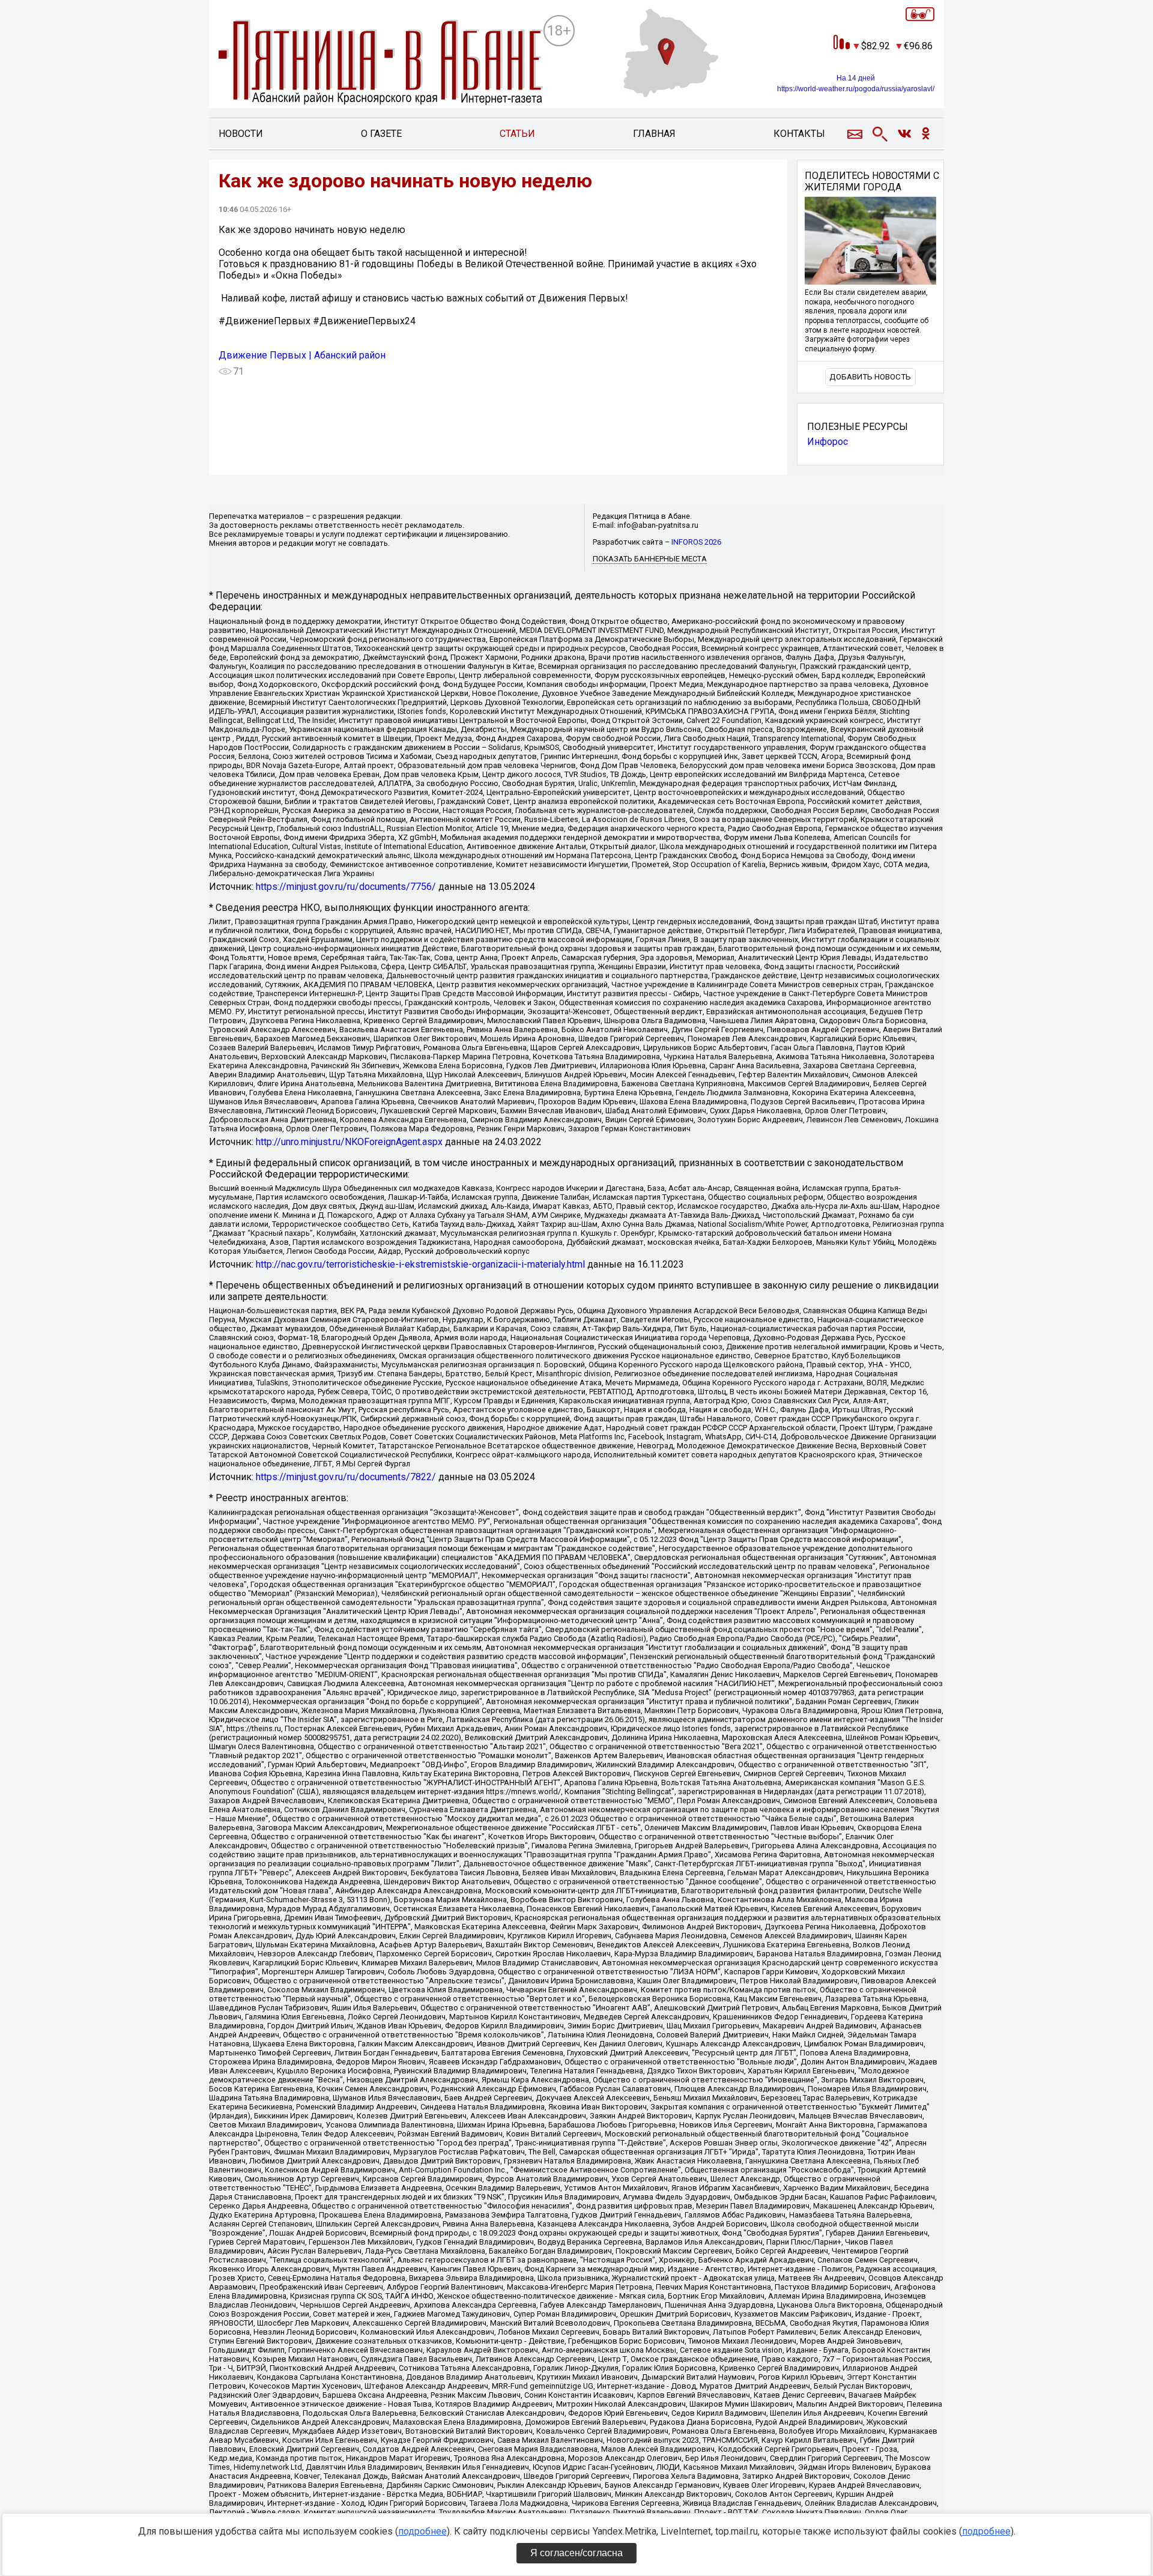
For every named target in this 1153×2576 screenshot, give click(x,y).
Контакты (799, 134)
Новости (241, 134)
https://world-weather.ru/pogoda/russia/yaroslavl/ (856, 89)
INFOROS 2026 (696, 542)
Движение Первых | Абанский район (302, 355)
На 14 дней (856, 78)
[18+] (381, 63)
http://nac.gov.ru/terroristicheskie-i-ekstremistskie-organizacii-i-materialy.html (420, 1264)
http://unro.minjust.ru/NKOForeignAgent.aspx (349, 1142)
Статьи (517, 134)
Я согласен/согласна (576, 2553)
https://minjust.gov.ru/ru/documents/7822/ (346, 1477)
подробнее (422, 2531)
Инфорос (828, 442)
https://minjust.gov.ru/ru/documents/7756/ (346, 887)
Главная (654, 134)
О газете (381, 134)
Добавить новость (870, 377)
